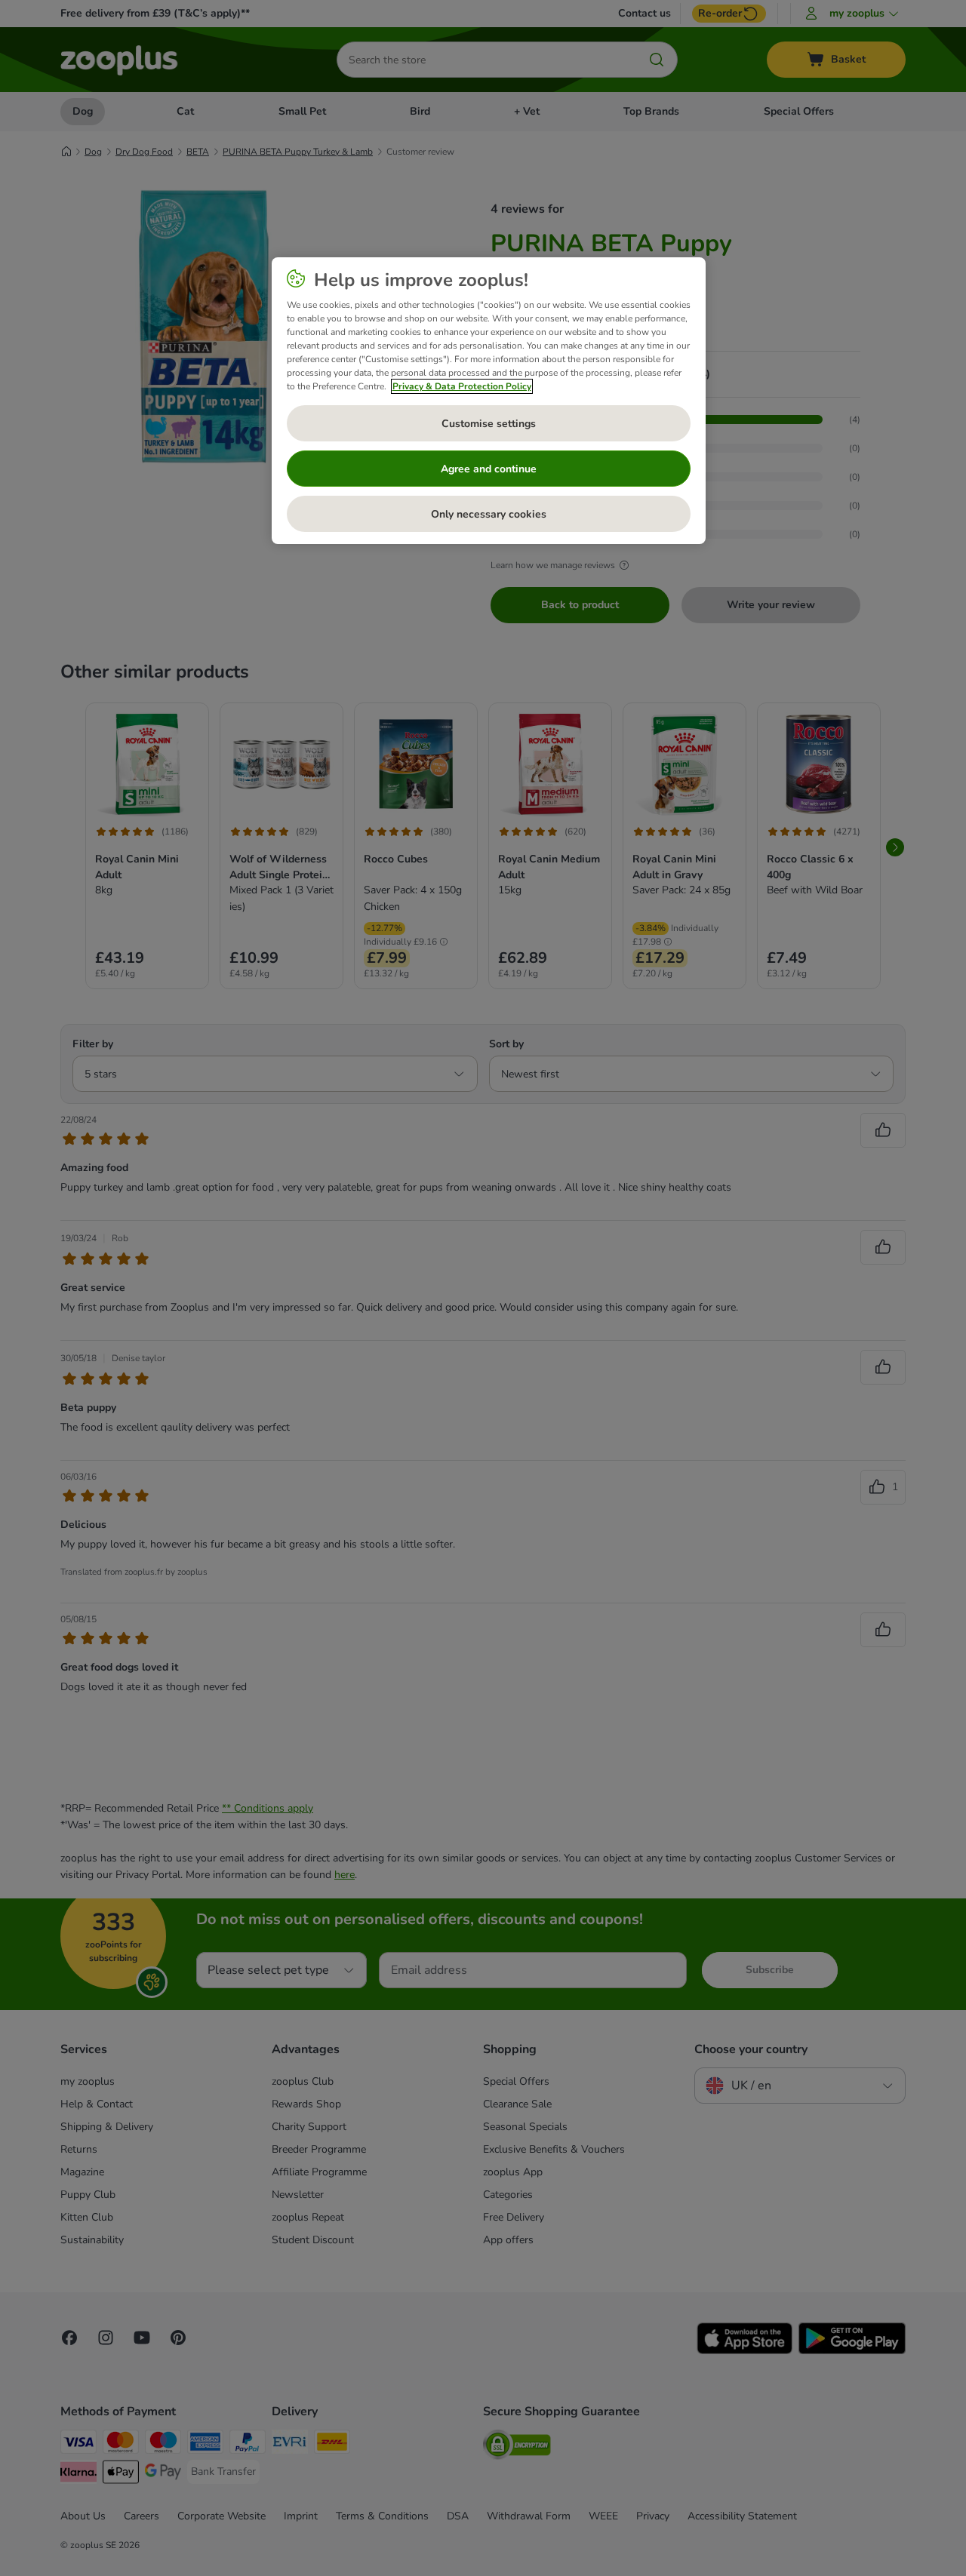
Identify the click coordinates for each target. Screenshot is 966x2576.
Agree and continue (489, 469)
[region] (489, 401)
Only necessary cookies (489, 514)
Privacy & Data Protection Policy (462, 386)
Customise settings (489, 424)
